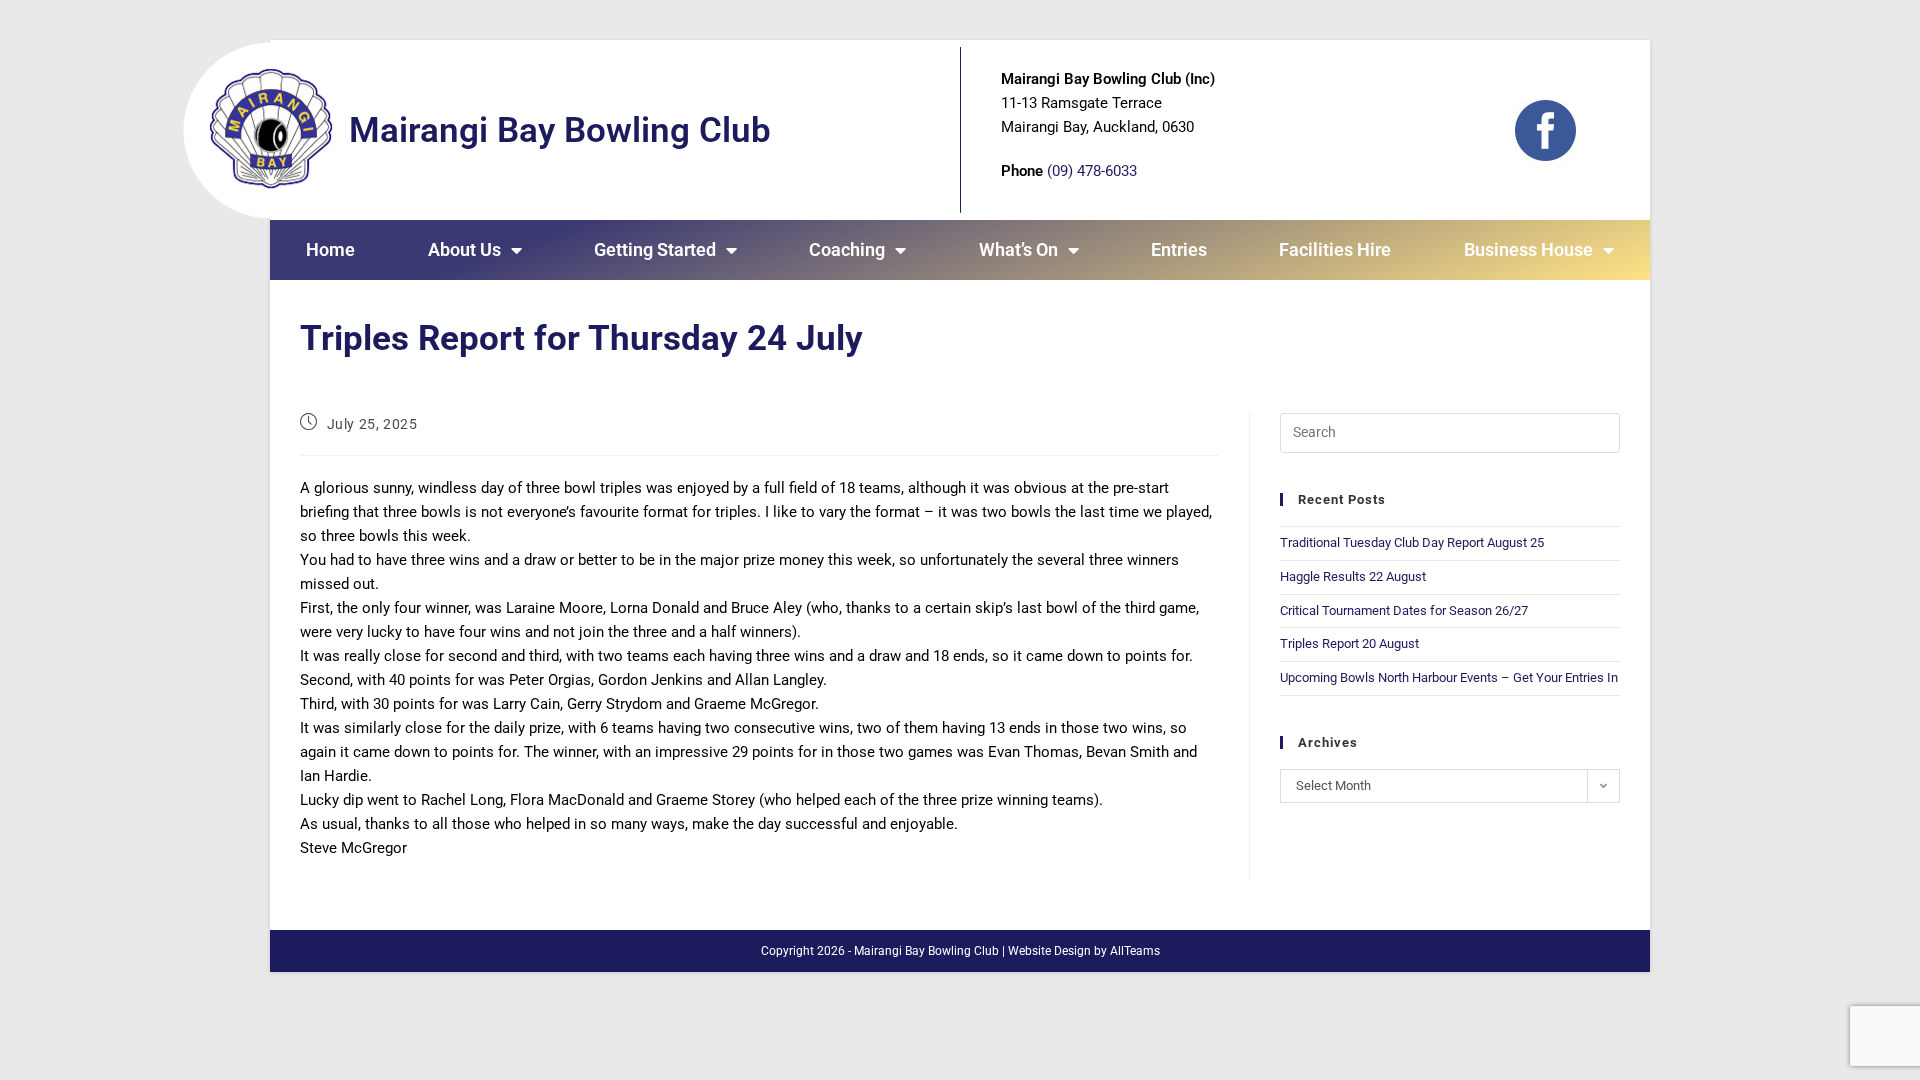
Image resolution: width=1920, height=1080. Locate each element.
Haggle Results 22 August (1353, 576)
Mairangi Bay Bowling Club (560, 130)
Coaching (847, 249)
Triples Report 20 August (1349, 643)
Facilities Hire (1335, 249)
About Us (464, 249)
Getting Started (655, 249)
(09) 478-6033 (1092, 171)
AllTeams (1135, 951)
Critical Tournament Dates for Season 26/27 (1404, 610)
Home (330, 249)
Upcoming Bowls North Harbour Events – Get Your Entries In (1449, 677)
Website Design (1049, 951)
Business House (1528, 249)
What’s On (1018, 249)
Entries (1179, 249)
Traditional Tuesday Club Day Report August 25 (1412, 542)
